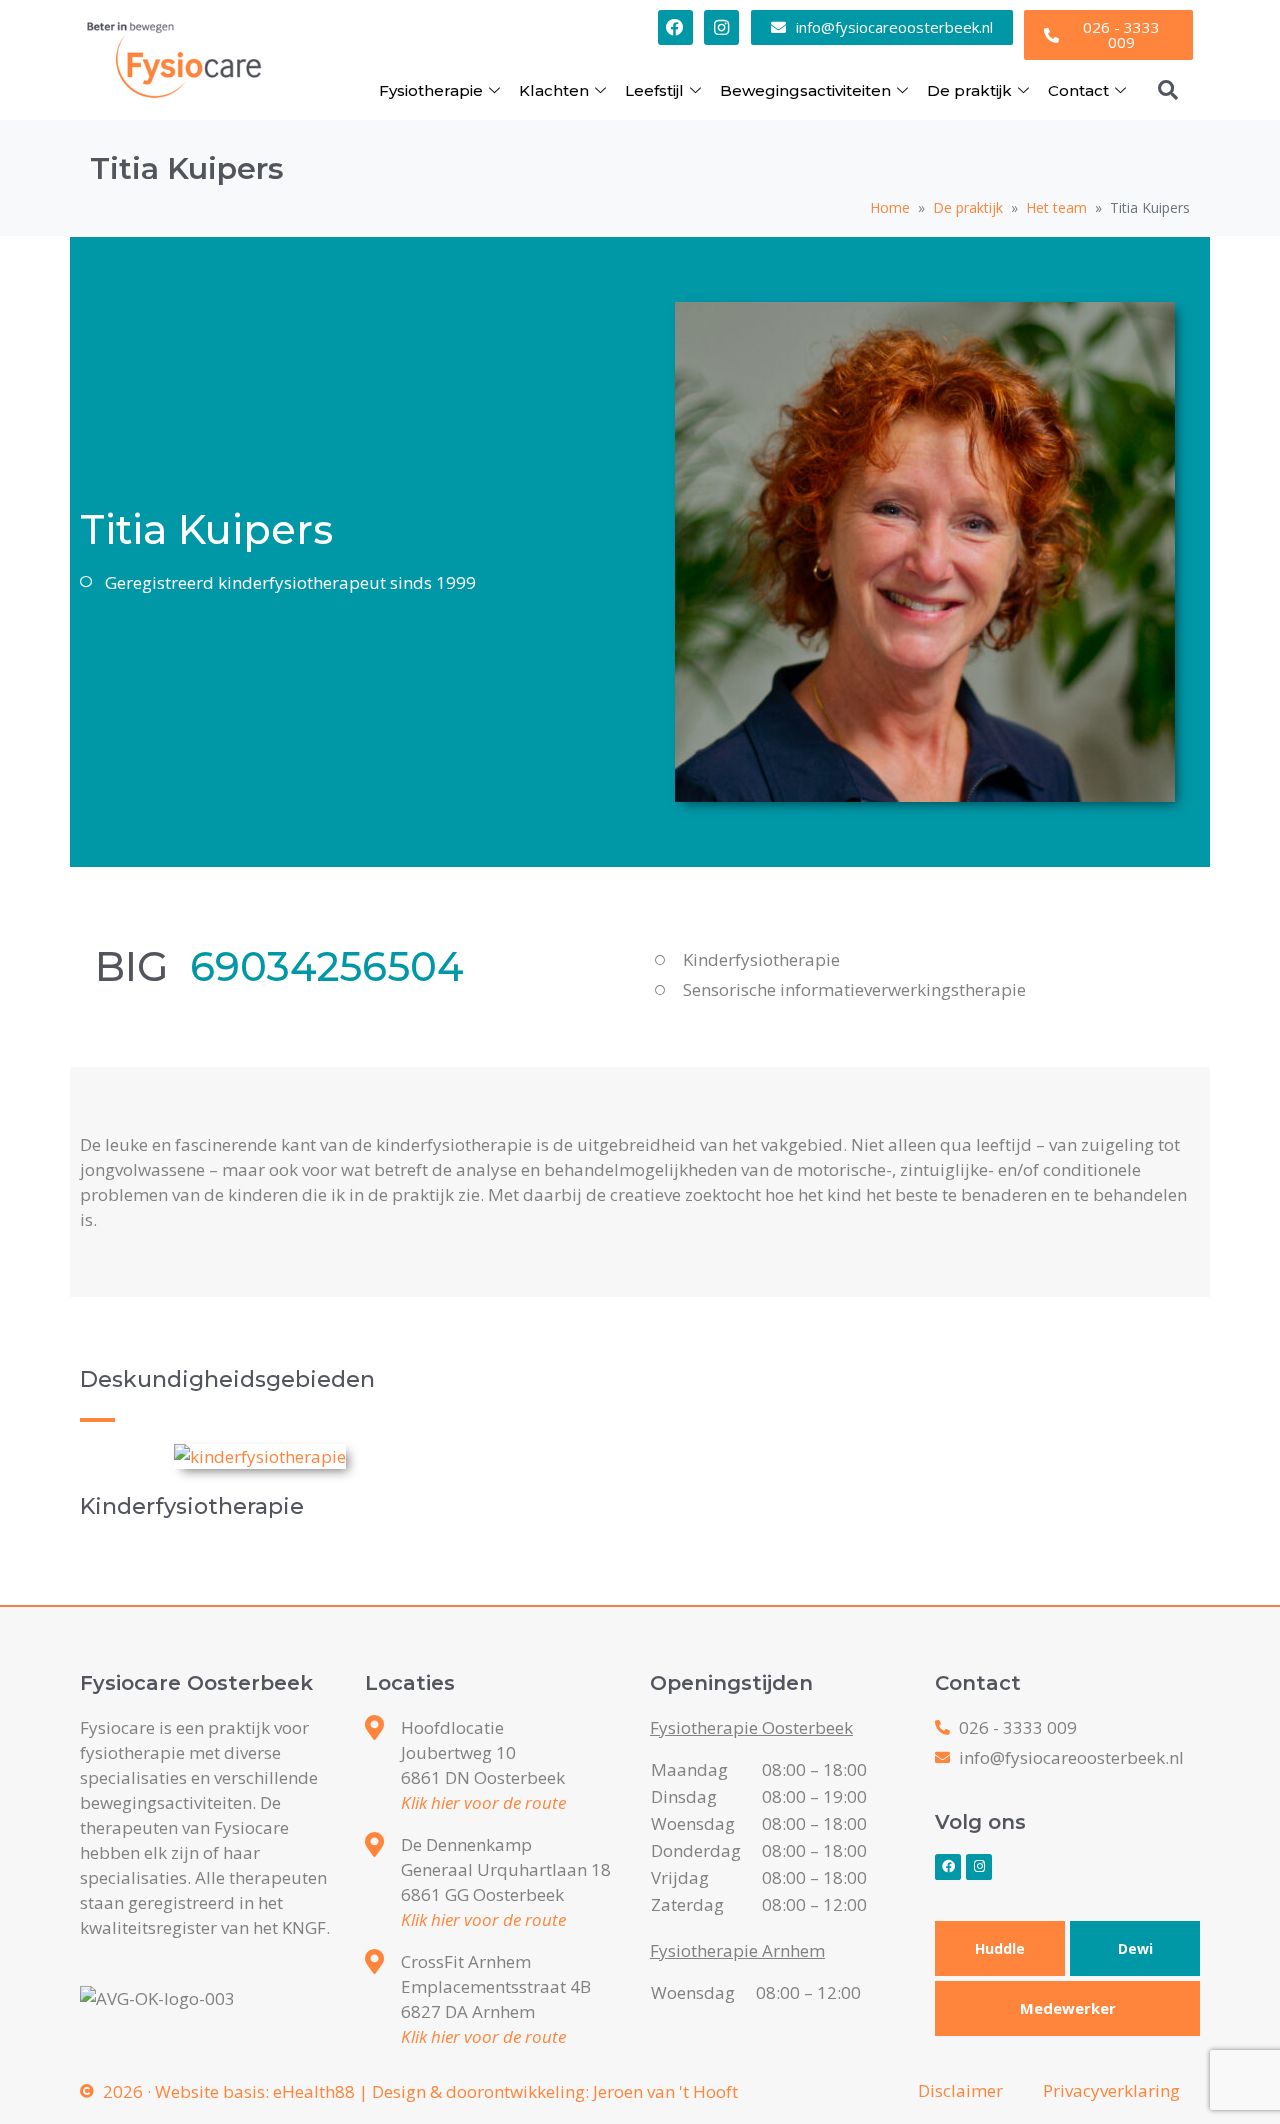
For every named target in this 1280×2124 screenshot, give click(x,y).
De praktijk (969, 90)
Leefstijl (654, 90)
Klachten (554, 90)
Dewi (1135, 1948)
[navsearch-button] (1168, 90)
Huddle (1000, 1948)
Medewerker (1068, 2008)
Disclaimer (960, 2090)
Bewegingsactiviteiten (805, 90)
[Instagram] (721, 27)
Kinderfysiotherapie (192, 1506)
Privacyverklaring (1111, 2090)
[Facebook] (675, 27)
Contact (1078, 90)
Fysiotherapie (431, 90)
